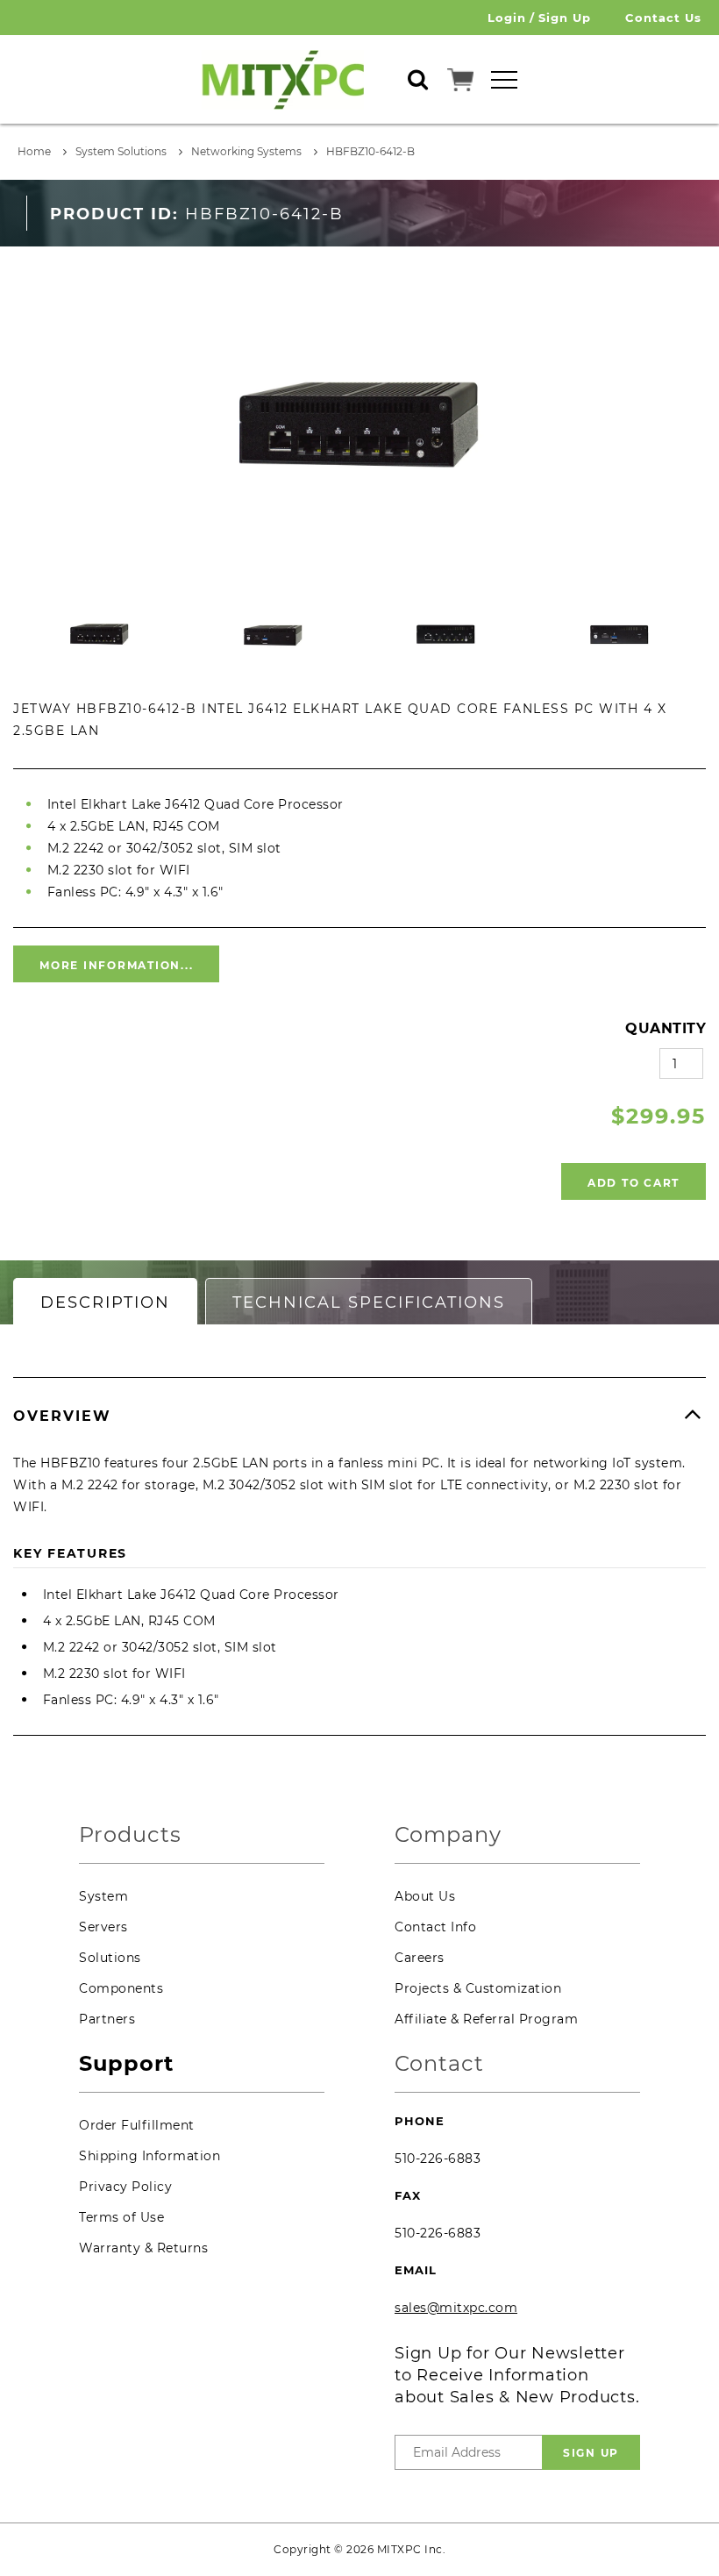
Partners (107, 2019)
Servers (103, 1927)
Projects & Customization (478, 1988)
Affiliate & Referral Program (486, 2019)
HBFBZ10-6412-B (370, 151)
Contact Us (663, 18)
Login (507, 18)
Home (34, 151)
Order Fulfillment (137, 2125)
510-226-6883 (438, 2159)
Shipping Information (149, 2156)
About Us (425, 1896)
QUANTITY (666, 1028)
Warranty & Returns (143, 2248)
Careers (420, 1958)
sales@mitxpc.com (456, 2308)
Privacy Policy (125, 2187)
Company (448, 1835)
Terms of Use (121, 2217)
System (103, 1896)
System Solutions (121, 151)
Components (121, 1988)
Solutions (110, 1958)
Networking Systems (246, 151)
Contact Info (435, 1927)
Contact (439, 2064)
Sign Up (565, 18)
